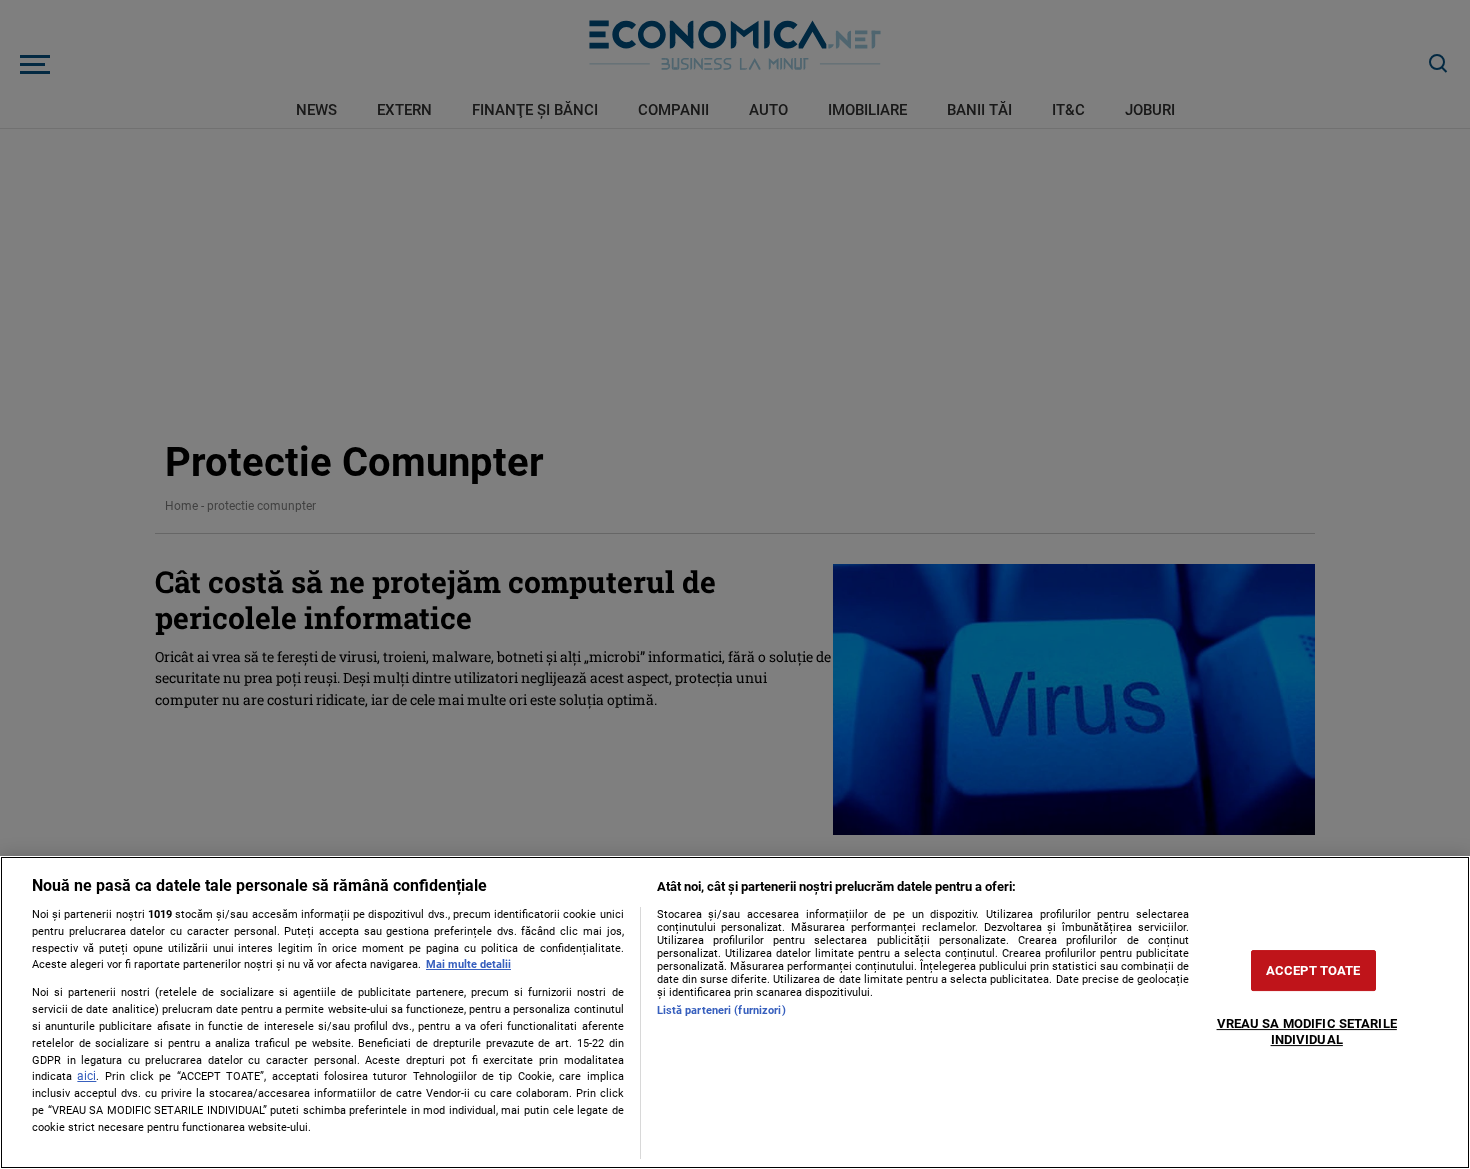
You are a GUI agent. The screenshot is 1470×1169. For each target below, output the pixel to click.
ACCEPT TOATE (1313, 970)
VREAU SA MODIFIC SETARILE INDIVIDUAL (1307, 1031)
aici (86, 1076)
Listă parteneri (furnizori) (721, 1010)
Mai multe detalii (468, 964)
